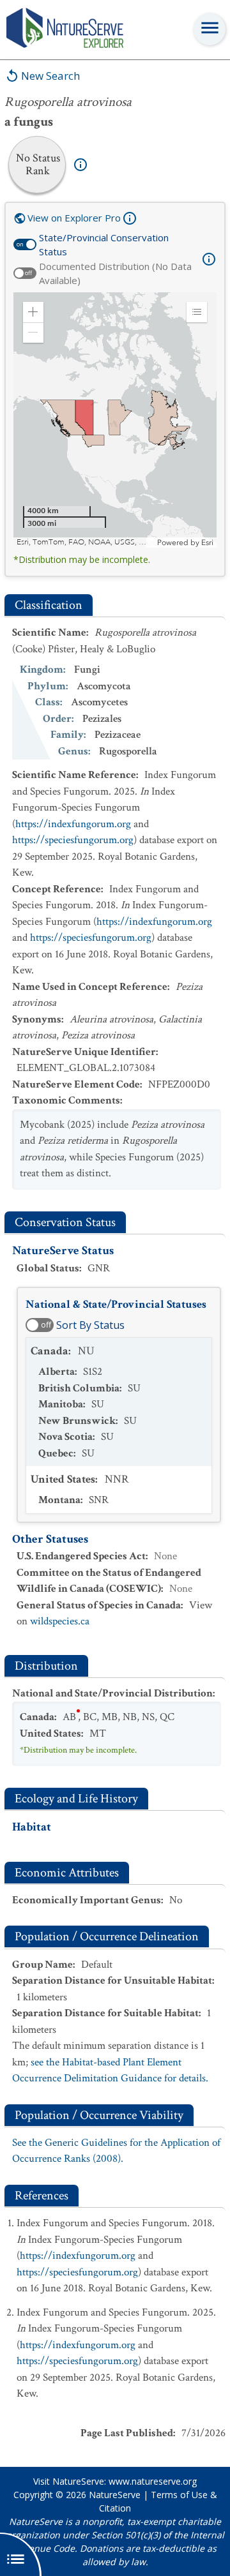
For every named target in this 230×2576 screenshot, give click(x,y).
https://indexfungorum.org (73, 824)
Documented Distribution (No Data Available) (115, 273)
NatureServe (115, 2495)
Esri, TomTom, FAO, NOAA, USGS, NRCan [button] (85, 542)
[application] (115, 420)
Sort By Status (90, 1325)
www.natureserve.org (153, 2481)
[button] (33, 312)
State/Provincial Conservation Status (104, 245)
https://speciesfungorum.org (73, 840)
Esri (207, 543)
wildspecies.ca (60, 1621)
